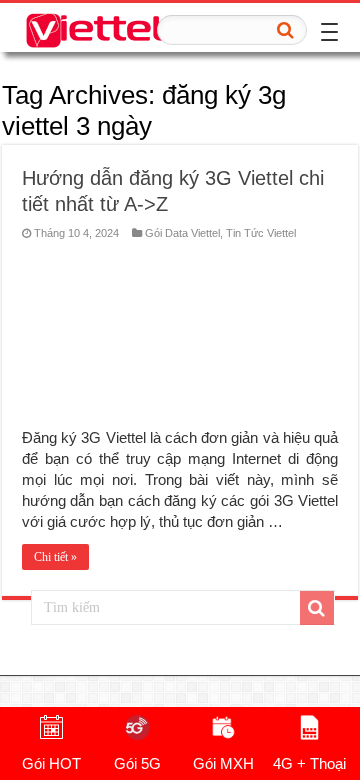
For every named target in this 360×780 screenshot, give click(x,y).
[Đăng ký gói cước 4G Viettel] (95, 27)
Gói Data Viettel (182, 233)
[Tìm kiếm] (286, 30)
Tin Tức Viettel (261, 233)
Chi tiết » (55, 557)
